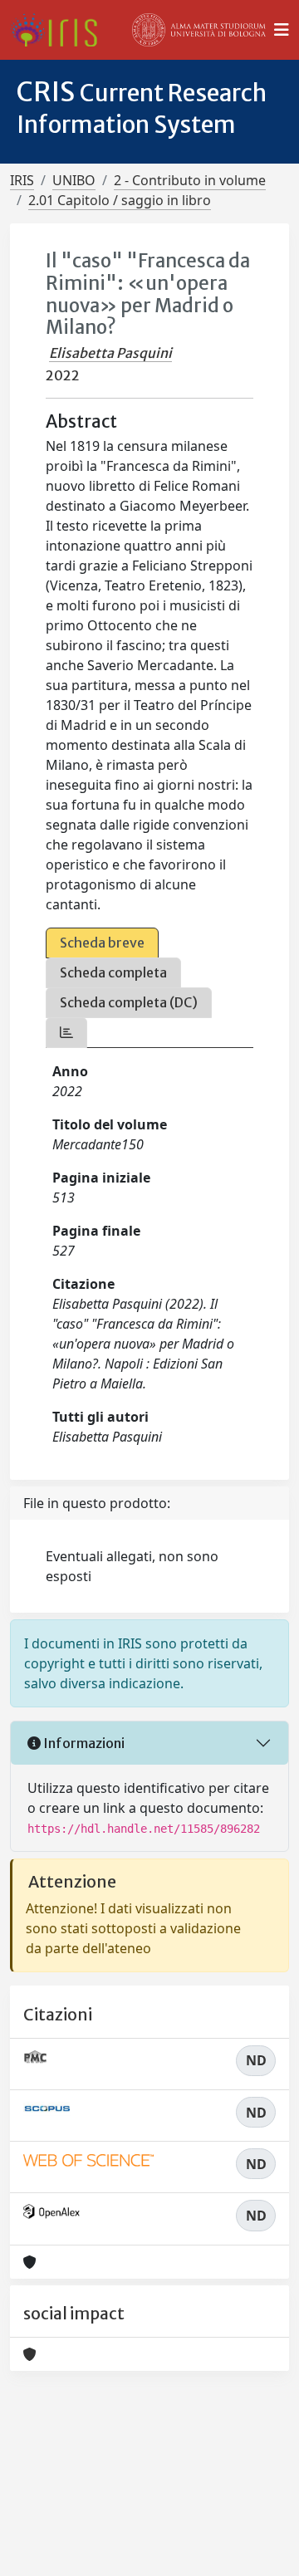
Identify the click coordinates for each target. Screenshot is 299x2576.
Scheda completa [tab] (113, 972)
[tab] (66, 1033)
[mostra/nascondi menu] (282, 30)
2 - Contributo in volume (190, 180)
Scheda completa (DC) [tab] (129, 1002)
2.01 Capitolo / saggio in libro (120, 200)
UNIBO (74, 180)
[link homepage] (60, 30)
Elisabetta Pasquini (110, 353)
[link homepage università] (199, 30)
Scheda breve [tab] (102, 943)
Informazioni (83, 1743)
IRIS (22, 180)
